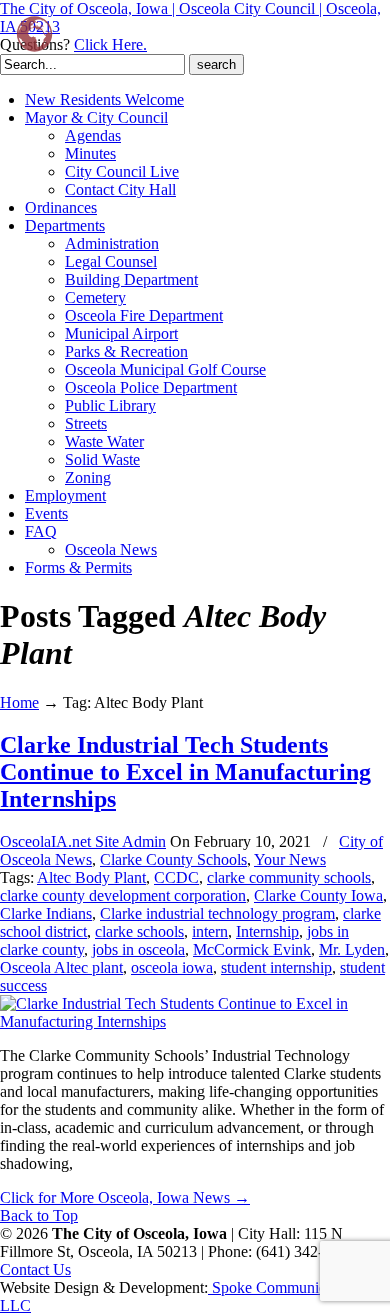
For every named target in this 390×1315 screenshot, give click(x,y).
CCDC (176, 877)
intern (210, 931)
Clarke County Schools (173, 859)
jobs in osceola (138, 949)
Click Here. (110, 44)
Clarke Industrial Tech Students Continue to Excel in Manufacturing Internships (185, 772)
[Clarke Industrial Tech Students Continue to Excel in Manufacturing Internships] (195, 1021)
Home (19, 702)
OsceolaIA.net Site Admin (83, 841)
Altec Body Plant (91, 877)
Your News (290, 859)
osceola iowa (172, 967)
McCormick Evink (252, 949)
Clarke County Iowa (318, 895)
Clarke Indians (46, 913)
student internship (276, 967)
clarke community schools (289, 877)
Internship (267, 931)
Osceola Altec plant (61, 967)
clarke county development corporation (123, 895)
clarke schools (139, 931)
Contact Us (35, 1269)
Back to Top (39, 1215)
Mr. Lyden (352, 949)
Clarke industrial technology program (217, 913)
